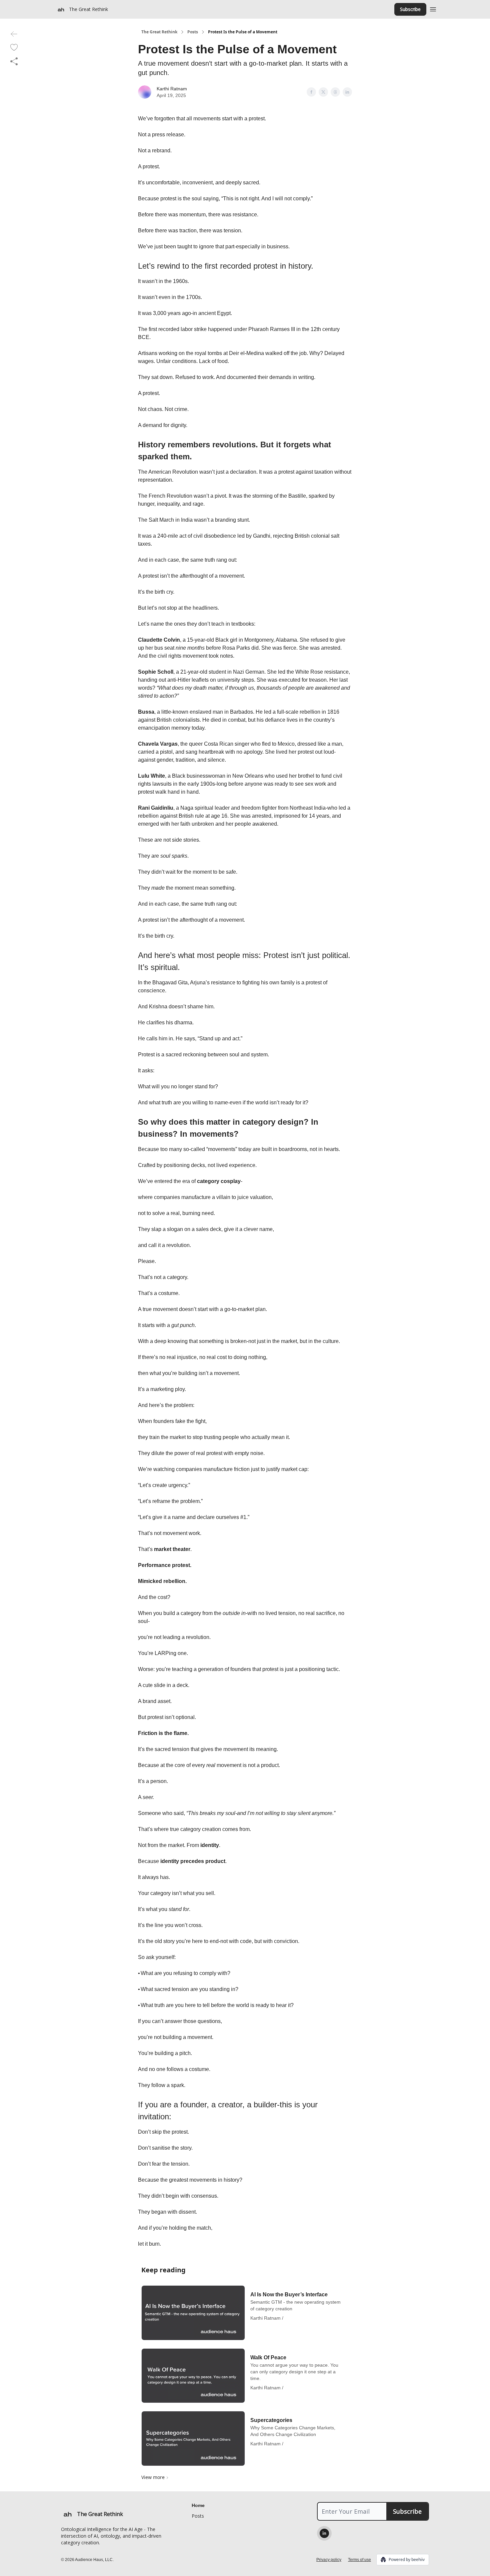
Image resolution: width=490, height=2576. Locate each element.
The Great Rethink (159, 32)
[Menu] (433, 8)
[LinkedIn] (324, 2533)
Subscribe (410, 9)
